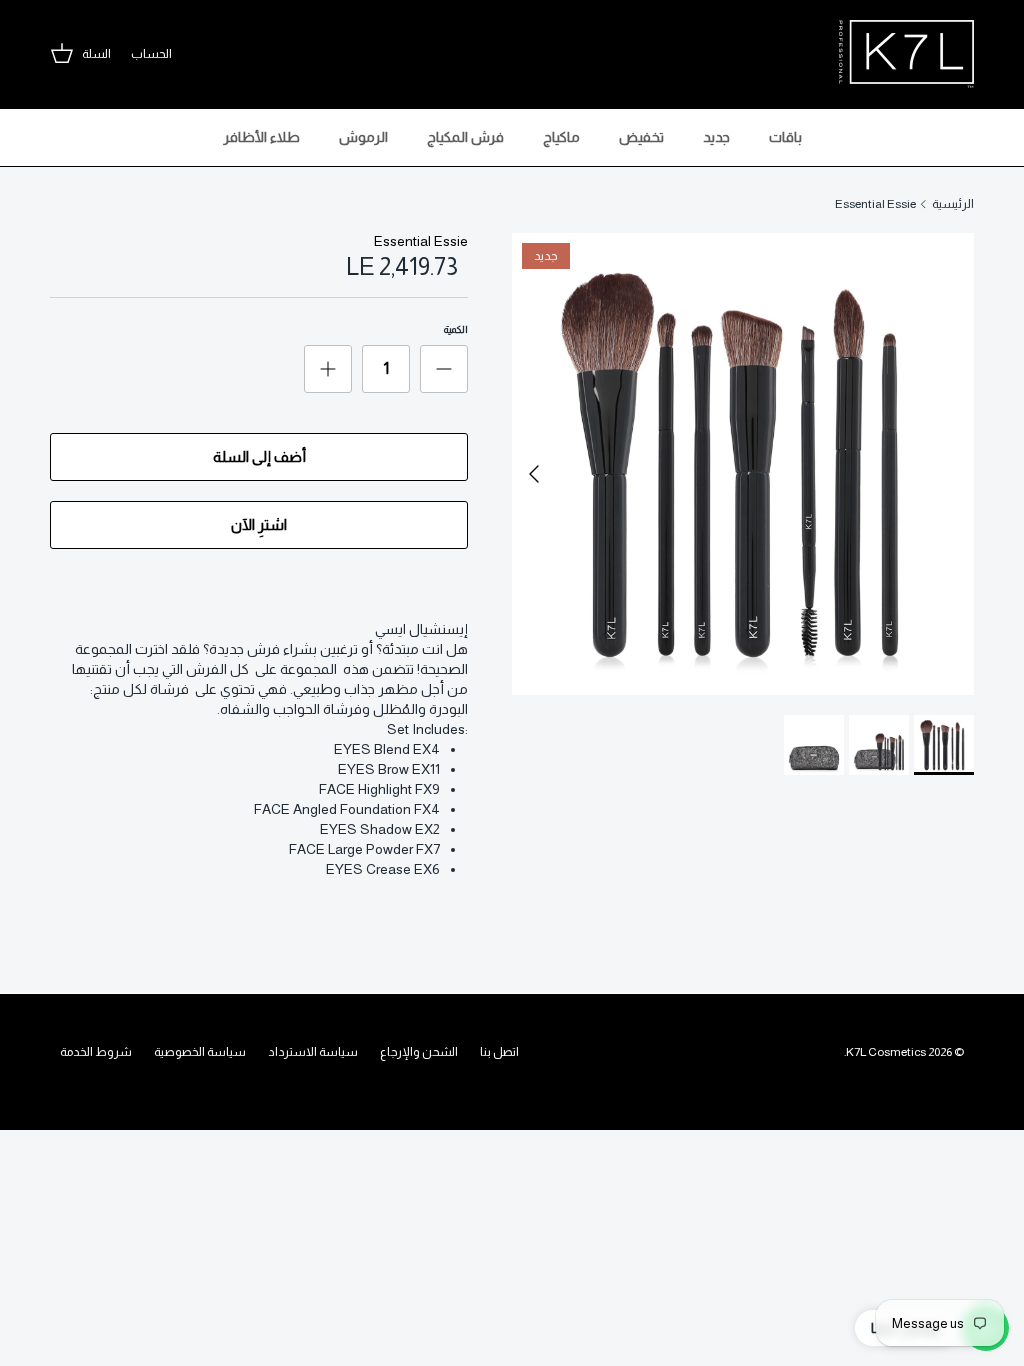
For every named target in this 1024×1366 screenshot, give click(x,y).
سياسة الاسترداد (313, 1052)
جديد (716, 137)
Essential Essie (875, 204)
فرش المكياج (465, 137)
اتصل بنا (499, 1052)
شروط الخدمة (96, 1052)
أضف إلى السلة (259, 456)
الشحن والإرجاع (419, 1052)
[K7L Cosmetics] (906, 54)
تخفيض (641, 137)
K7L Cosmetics (886, 1052)
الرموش (363, 137)
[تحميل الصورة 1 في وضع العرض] (743, 464)
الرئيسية (953, 204)
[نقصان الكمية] (444, 369)
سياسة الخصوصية (200, 1052)
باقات (785, 137)
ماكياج (561, 137)
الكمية (456, 329)
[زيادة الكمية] (328, 369)
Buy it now (259, 525)
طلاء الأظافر (261, 137)
